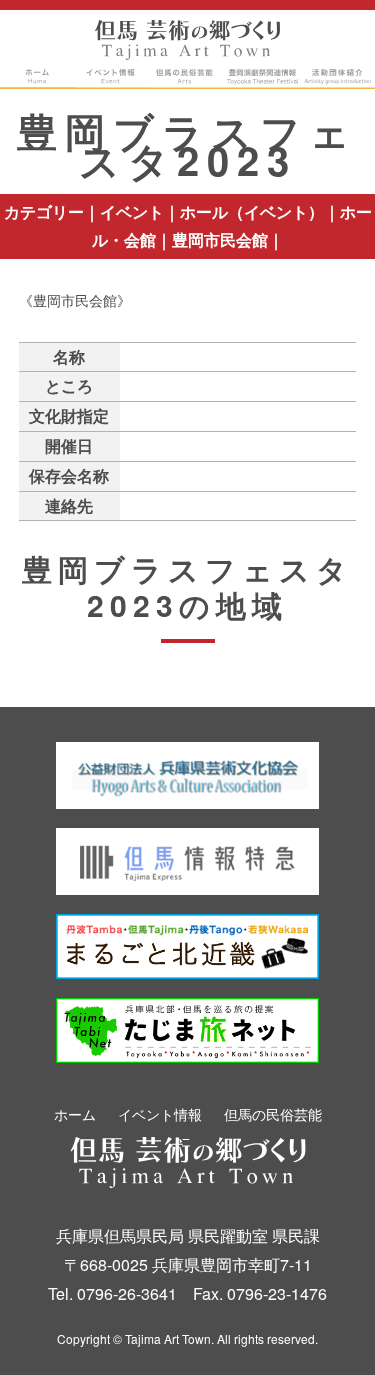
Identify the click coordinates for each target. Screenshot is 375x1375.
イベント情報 (160, 1114)
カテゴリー (44, 211)
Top (320, 1328)
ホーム (75, 1114)
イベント (132, 211)
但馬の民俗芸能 (273, 1114)
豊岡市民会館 (220, 239)
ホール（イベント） (252, 211)
